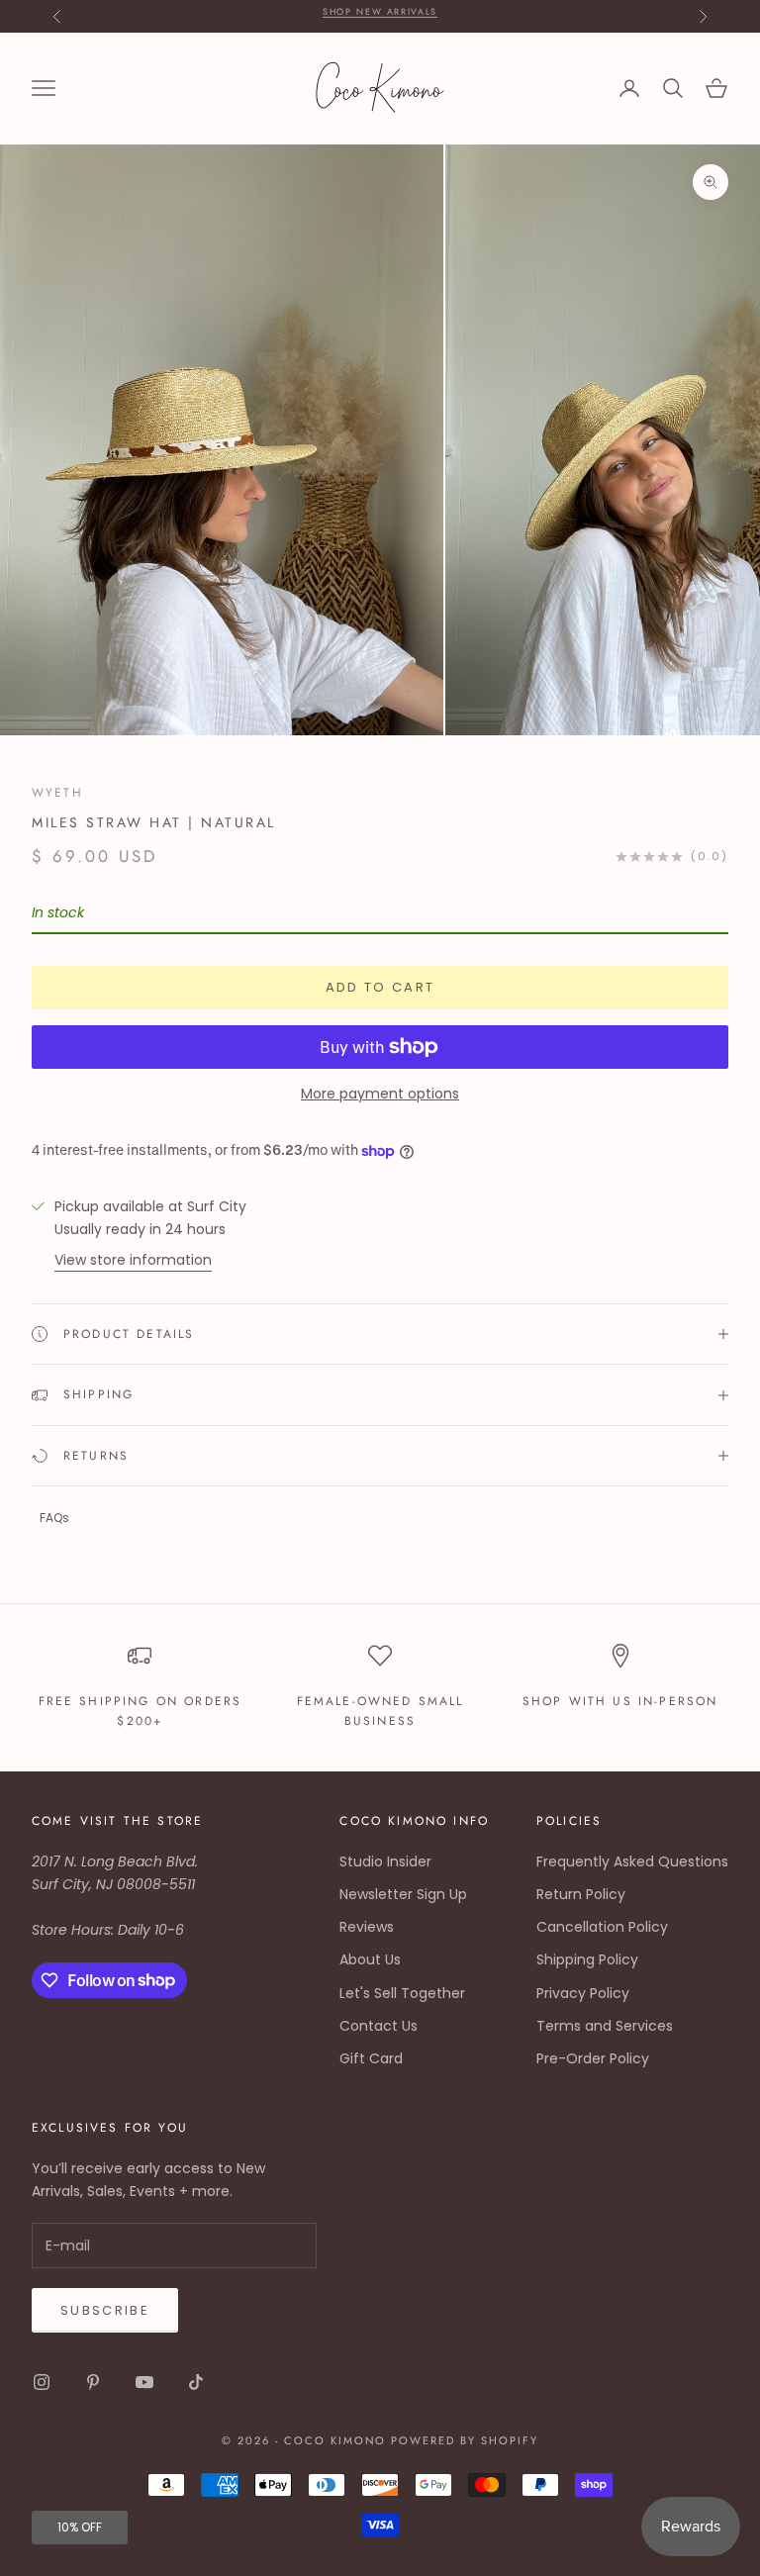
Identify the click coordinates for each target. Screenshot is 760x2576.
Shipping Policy (587, 1959)
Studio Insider (385, 1861)
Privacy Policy (583, 1993)
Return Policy (581, 1894)
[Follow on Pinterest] (93, 2382)
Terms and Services (605, 2026)
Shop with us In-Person (620, 1701)
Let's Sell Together (402, 1993)
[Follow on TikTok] (196, 2382)
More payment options (380, 1094)
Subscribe (105, 2310)
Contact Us (379, 2026)
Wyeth (57, 793)
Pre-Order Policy (593, 2058)
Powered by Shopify (465, 2440)
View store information (133, 1260)
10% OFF (80, 2527)
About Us (370, 1959)
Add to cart (380, 987)
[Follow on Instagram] (42, 2382)
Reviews (367, 1927)
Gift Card (371, 2058)
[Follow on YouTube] (144, 2382)
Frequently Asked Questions (632, 1861)
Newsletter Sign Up (403, 1894)
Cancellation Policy (602, 1927)
